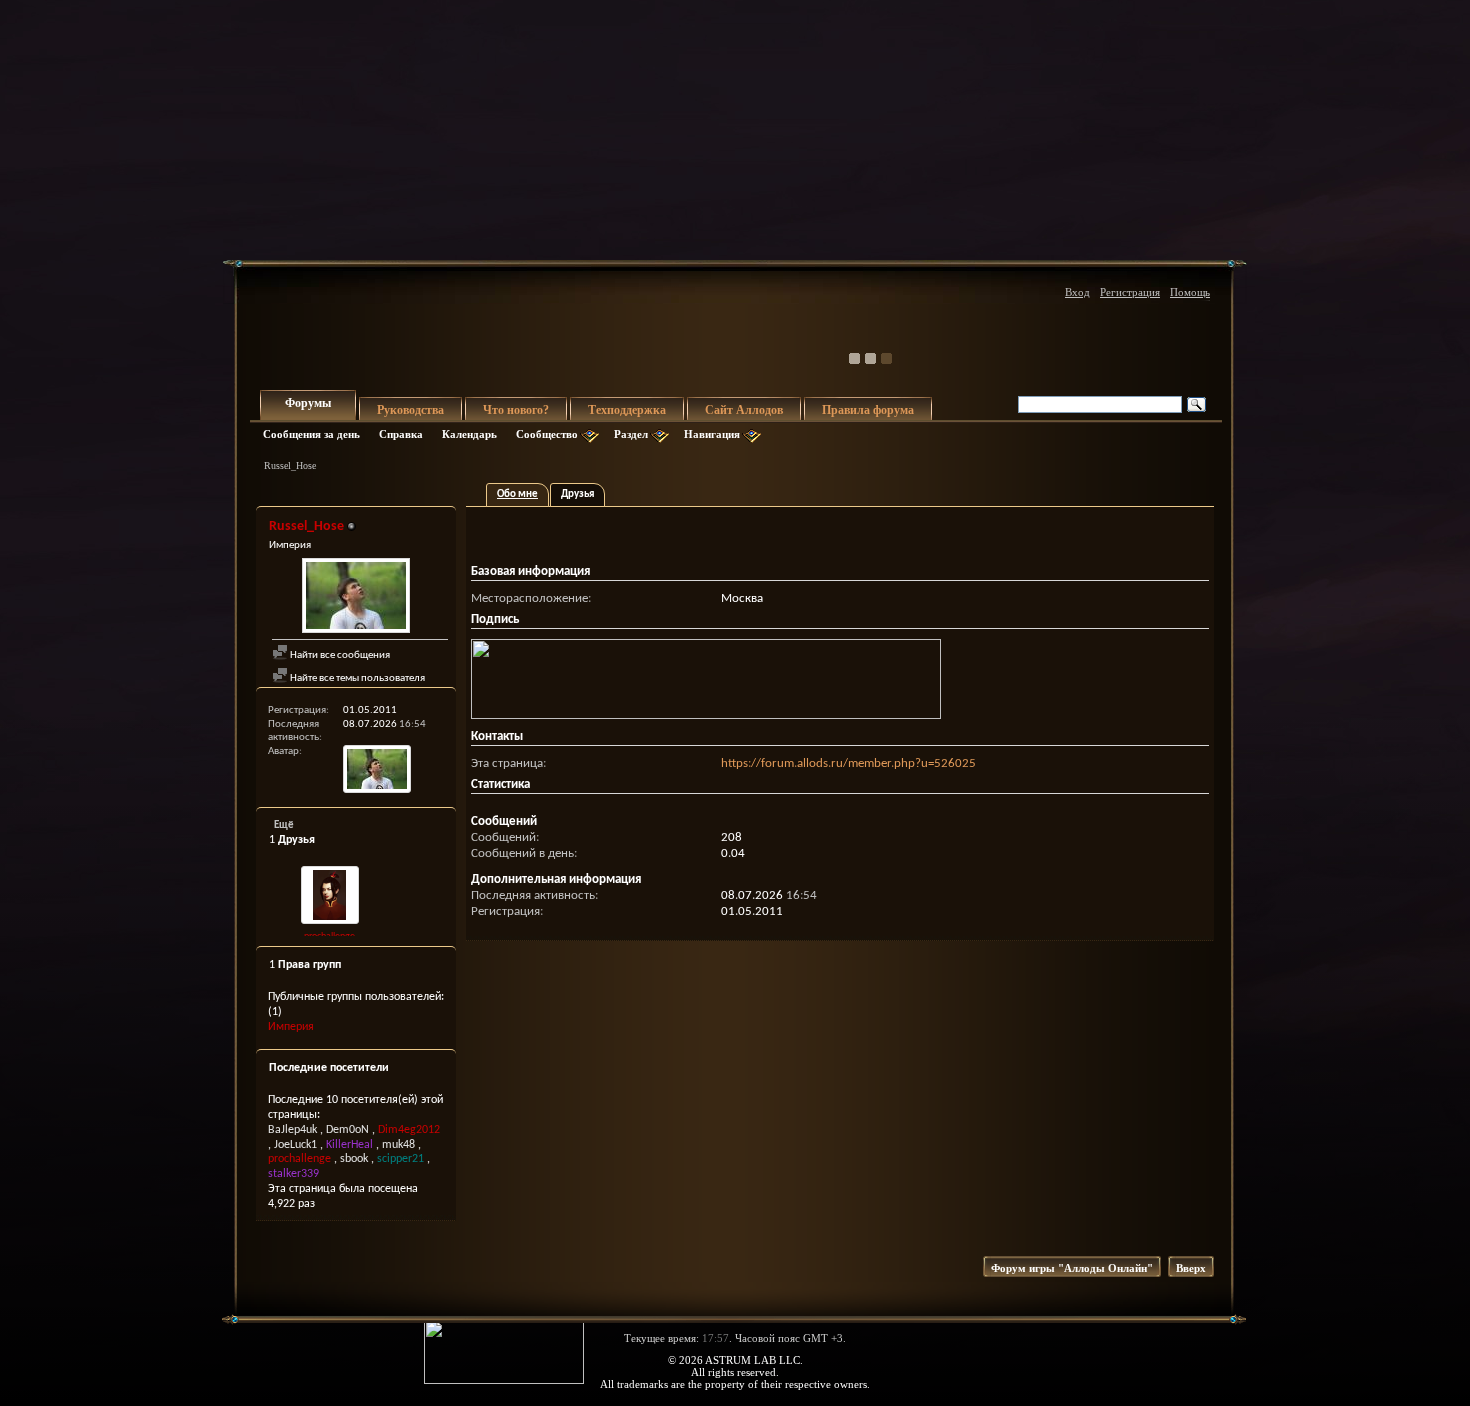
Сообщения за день (311, 434)
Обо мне (517, 494)
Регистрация (1130, 292)
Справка (401, 434)
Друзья (577, 494)
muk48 (398, 1145)
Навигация (712, 434)
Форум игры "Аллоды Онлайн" (1072, 1268)
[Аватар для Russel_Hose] (356, 598)
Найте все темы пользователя (356, 678)
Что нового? (516, 410)
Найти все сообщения (339, 655)
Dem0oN (347, 1130)
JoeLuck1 (295, 1145)
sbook (354, 1159)
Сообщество (547, 434)
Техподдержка (627, 410)
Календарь (469, 434)
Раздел (631, 434)
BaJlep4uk (292, 1130)
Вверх (1191, 1268)
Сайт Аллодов (744, 410)
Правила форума (868, 410)
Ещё (284, 825)
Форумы (308, 403)
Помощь (1190, 292)
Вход (1077, 292)
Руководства (410, 410)
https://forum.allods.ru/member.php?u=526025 (848, 763)
